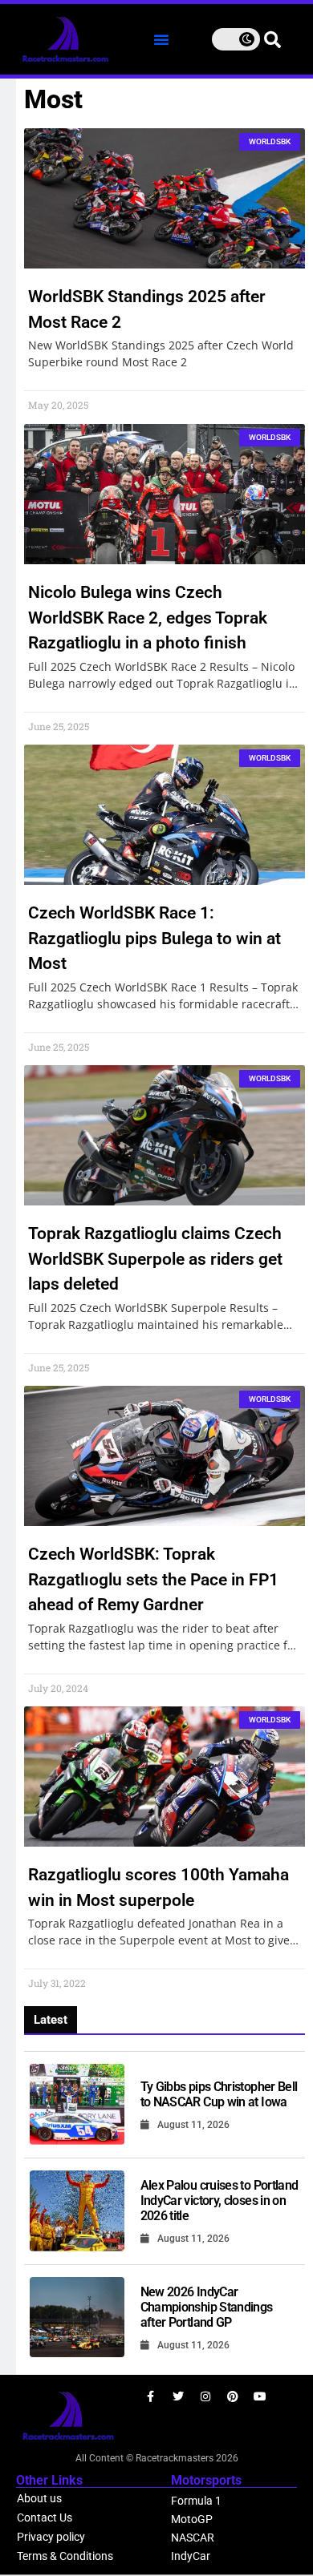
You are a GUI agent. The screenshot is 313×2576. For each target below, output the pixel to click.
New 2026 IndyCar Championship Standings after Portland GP (207, 2307)
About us (39, 2498)
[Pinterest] (233, 2396)
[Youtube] (260, 2396)
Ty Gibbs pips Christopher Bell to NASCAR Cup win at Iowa (219, 2094)
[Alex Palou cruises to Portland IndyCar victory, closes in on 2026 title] (77, 2211)
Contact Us (45, 2517)
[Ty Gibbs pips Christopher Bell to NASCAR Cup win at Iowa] (77, 2104)
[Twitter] (178, 2396)
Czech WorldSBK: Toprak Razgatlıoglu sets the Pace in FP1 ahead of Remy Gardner (153, 1579)
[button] (161, 39)
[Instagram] (205, 2396)
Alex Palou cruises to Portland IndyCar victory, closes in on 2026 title (220, 2201)
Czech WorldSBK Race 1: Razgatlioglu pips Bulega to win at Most (154, 938)
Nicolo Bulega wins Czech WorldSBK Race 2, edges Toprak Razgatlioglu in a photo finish (148, 618)
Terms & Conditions (65, 2556)
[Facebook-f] (151, 2396)
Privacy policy (51, 2537)
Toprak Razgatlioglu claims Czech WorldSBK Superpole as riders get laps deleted (155, 1259)
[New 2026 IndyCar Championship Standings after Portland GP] (77, 2318)
